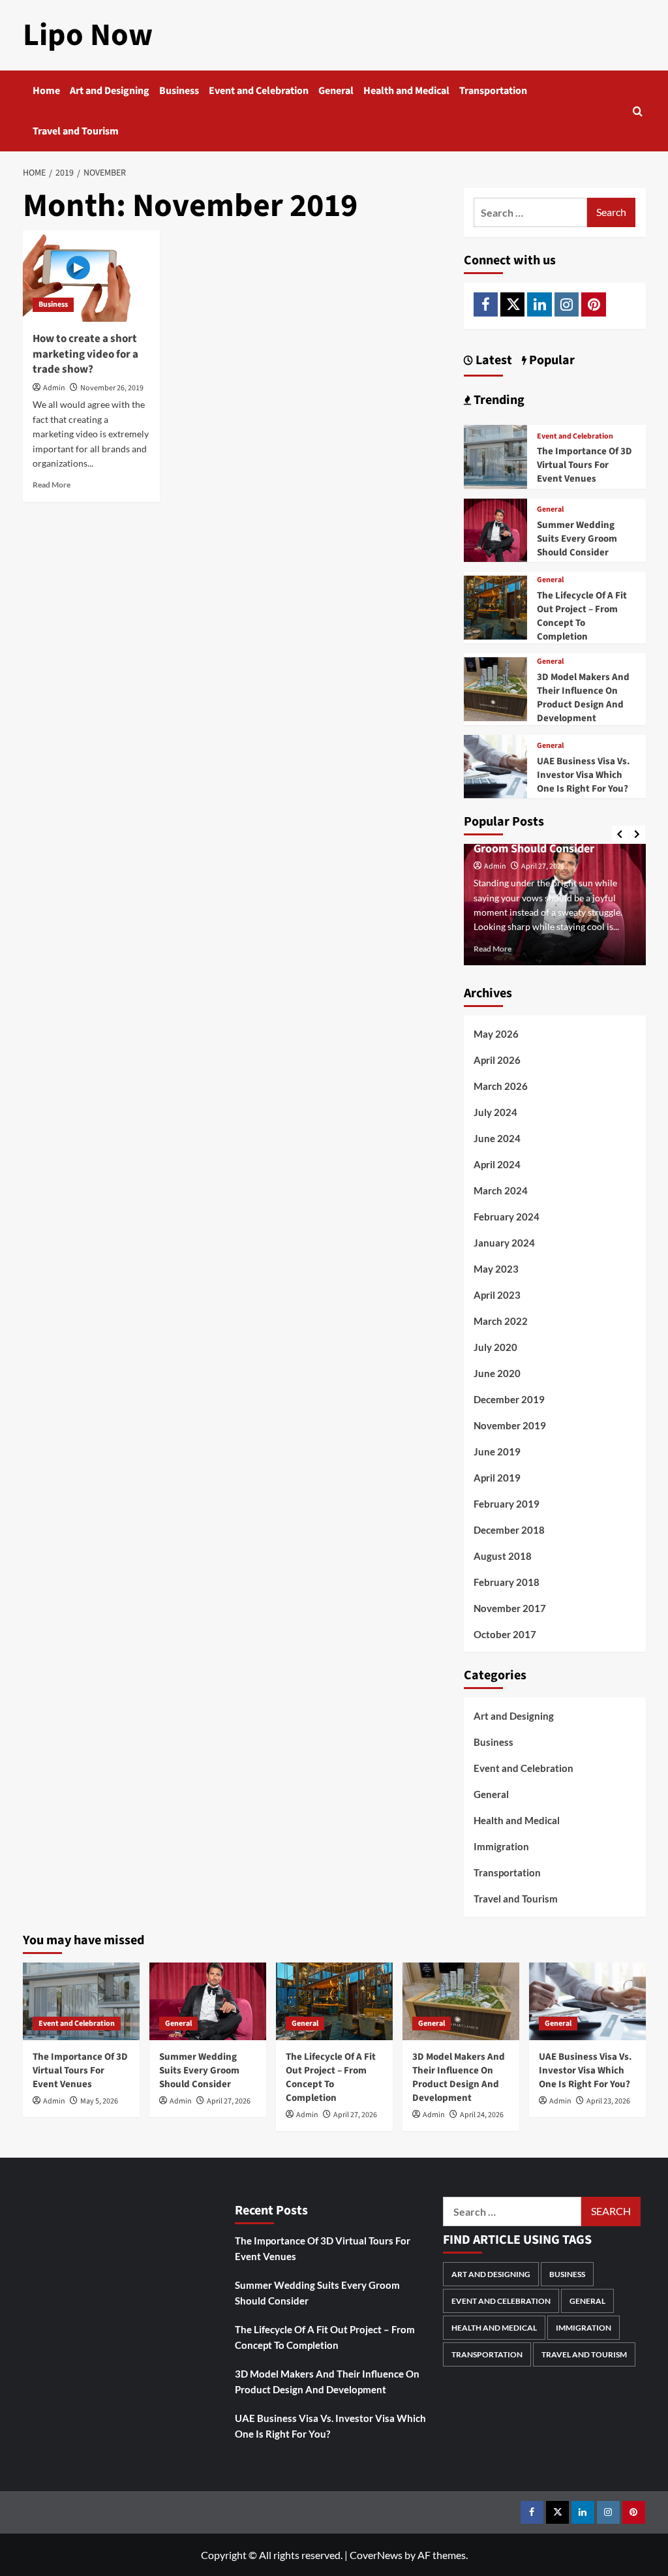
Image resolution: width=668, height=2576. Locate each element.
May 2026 (496, 1034)
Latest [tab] (493, 360)
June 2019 (497, 1451)
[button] (638, 111)
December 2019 (509, 1399)
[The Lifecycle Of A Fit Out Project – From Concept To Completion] (496, 606)
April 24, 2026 (482, 2115)
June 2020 (497, 1373)
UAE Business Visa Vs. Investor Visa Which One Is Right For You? (584, 775)
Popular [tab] (551, 360)
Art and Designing (110, 91)
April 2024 (497, 1164)
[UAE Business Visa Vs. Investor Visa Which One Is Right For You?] (496, 765)
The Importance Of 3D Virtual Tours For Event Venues (584, 465)
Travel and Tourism (76, 131)
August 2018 (503, 1556)
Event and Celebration (259, 91)
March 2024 (501, 1190)
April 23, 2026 (608, 2101)
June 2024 (497, 1138)
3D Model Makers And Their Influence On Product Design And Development (583, 698)
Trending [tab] (498, 400)
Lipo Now (88, 35)
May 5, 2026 (99, 2101)
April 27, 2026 (543, 866)
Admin (54, 388)
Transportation (493, 91)
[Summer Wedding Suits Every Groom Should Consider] (496, 529)
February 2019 (507, 1504)
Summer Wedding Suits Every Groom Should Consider (577, 539)
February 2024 (507, 1217)
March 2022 (501, 1321)
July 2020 (495, 1347)
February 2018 (507, 1582)
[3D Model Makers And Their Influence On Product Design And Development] (496, 688)
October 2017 (505, 1634)
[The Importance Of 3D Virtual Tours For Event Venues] (496, 455)
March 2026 (501, 1086)
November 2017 (510, 1608)
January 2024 (504, 1243)
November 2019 (510, 1425)
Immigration (501, 1846)
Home (46, 91)
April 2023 (497, 1295)
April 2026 (497, 1060)
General (336, 91)
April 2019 (497, 1478)
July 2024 (495, 1112)
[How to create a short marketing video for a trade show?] (91, 276)
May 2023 (496, 1269)
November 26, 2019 (112, 388)
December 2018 (509, 1530)
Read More (52, 485)
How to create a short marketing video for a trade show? (85, 354)
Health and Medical (406, 91)
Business (179, 91)
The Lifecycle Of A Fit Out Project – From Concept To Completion (582, 616)
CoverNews (376, 2555)
